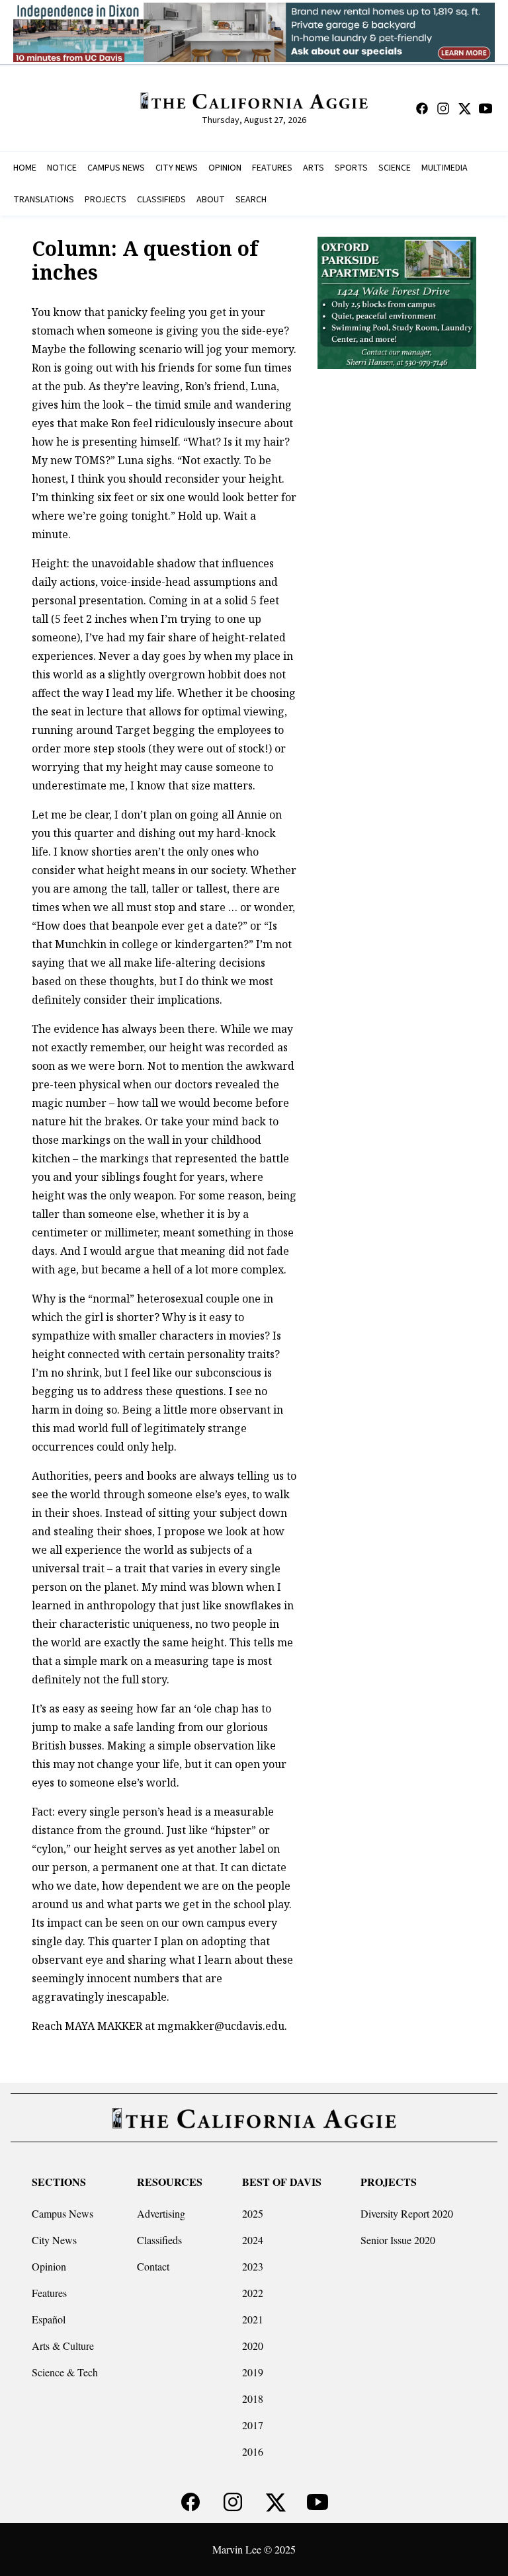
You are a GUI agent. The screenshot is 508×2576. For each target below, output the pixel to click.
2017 (253, 2425)
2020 (253, 2346)
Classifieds (159, 2240)
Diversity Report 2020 (407, 2213)
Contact (153, 2266)
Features (49, 2293)
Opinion (49, 2266)
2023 (253, 2266)
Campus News (63, 2213)
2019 (253, 2372)
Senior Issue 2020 (398, 2240)
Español (49, 2319)
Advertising (161, 2213)
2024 (253, 2240)
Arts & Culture (63, 2346)
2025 (253, 2213)
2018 (253, 2398)
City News (54, 2240)
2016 (253, 2451)
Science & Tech (65, 2372)
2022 (253, 2293)
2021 (253, 2319)
